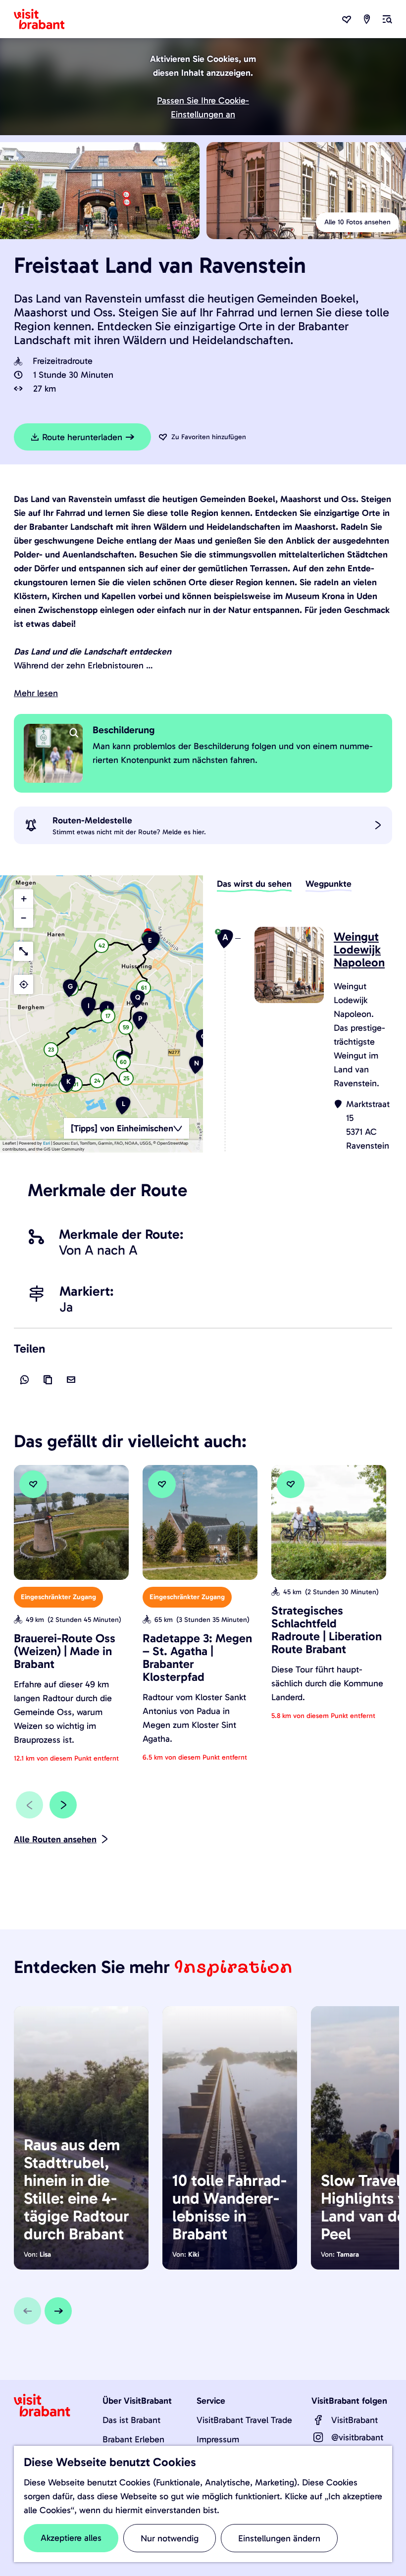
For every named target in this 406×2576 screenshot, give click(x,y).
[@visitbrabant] (318, 2437)
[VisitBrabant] (318, 2420)
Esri (47, 1143)
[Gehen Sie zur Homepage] (45, 19)
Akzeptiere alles (71, 2538)
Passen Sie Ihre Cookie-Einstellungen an (203, 107)
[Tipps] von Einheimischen (122, 1128)
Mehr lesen (36, 693)
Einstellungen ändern (279, 2538)
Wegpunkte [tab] (329, 884)
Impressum (218, 2439)
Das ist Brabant (131, 2420)
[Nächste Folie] (63, 1805)
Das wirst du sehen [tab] (254, 884)
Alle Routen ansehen (55, 1839)
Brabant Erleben (133, 2439)
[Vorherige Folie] (29, 1805)
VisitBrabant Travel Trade (244, 2420)
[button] (150, 946)
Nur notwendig (170, 2538)
